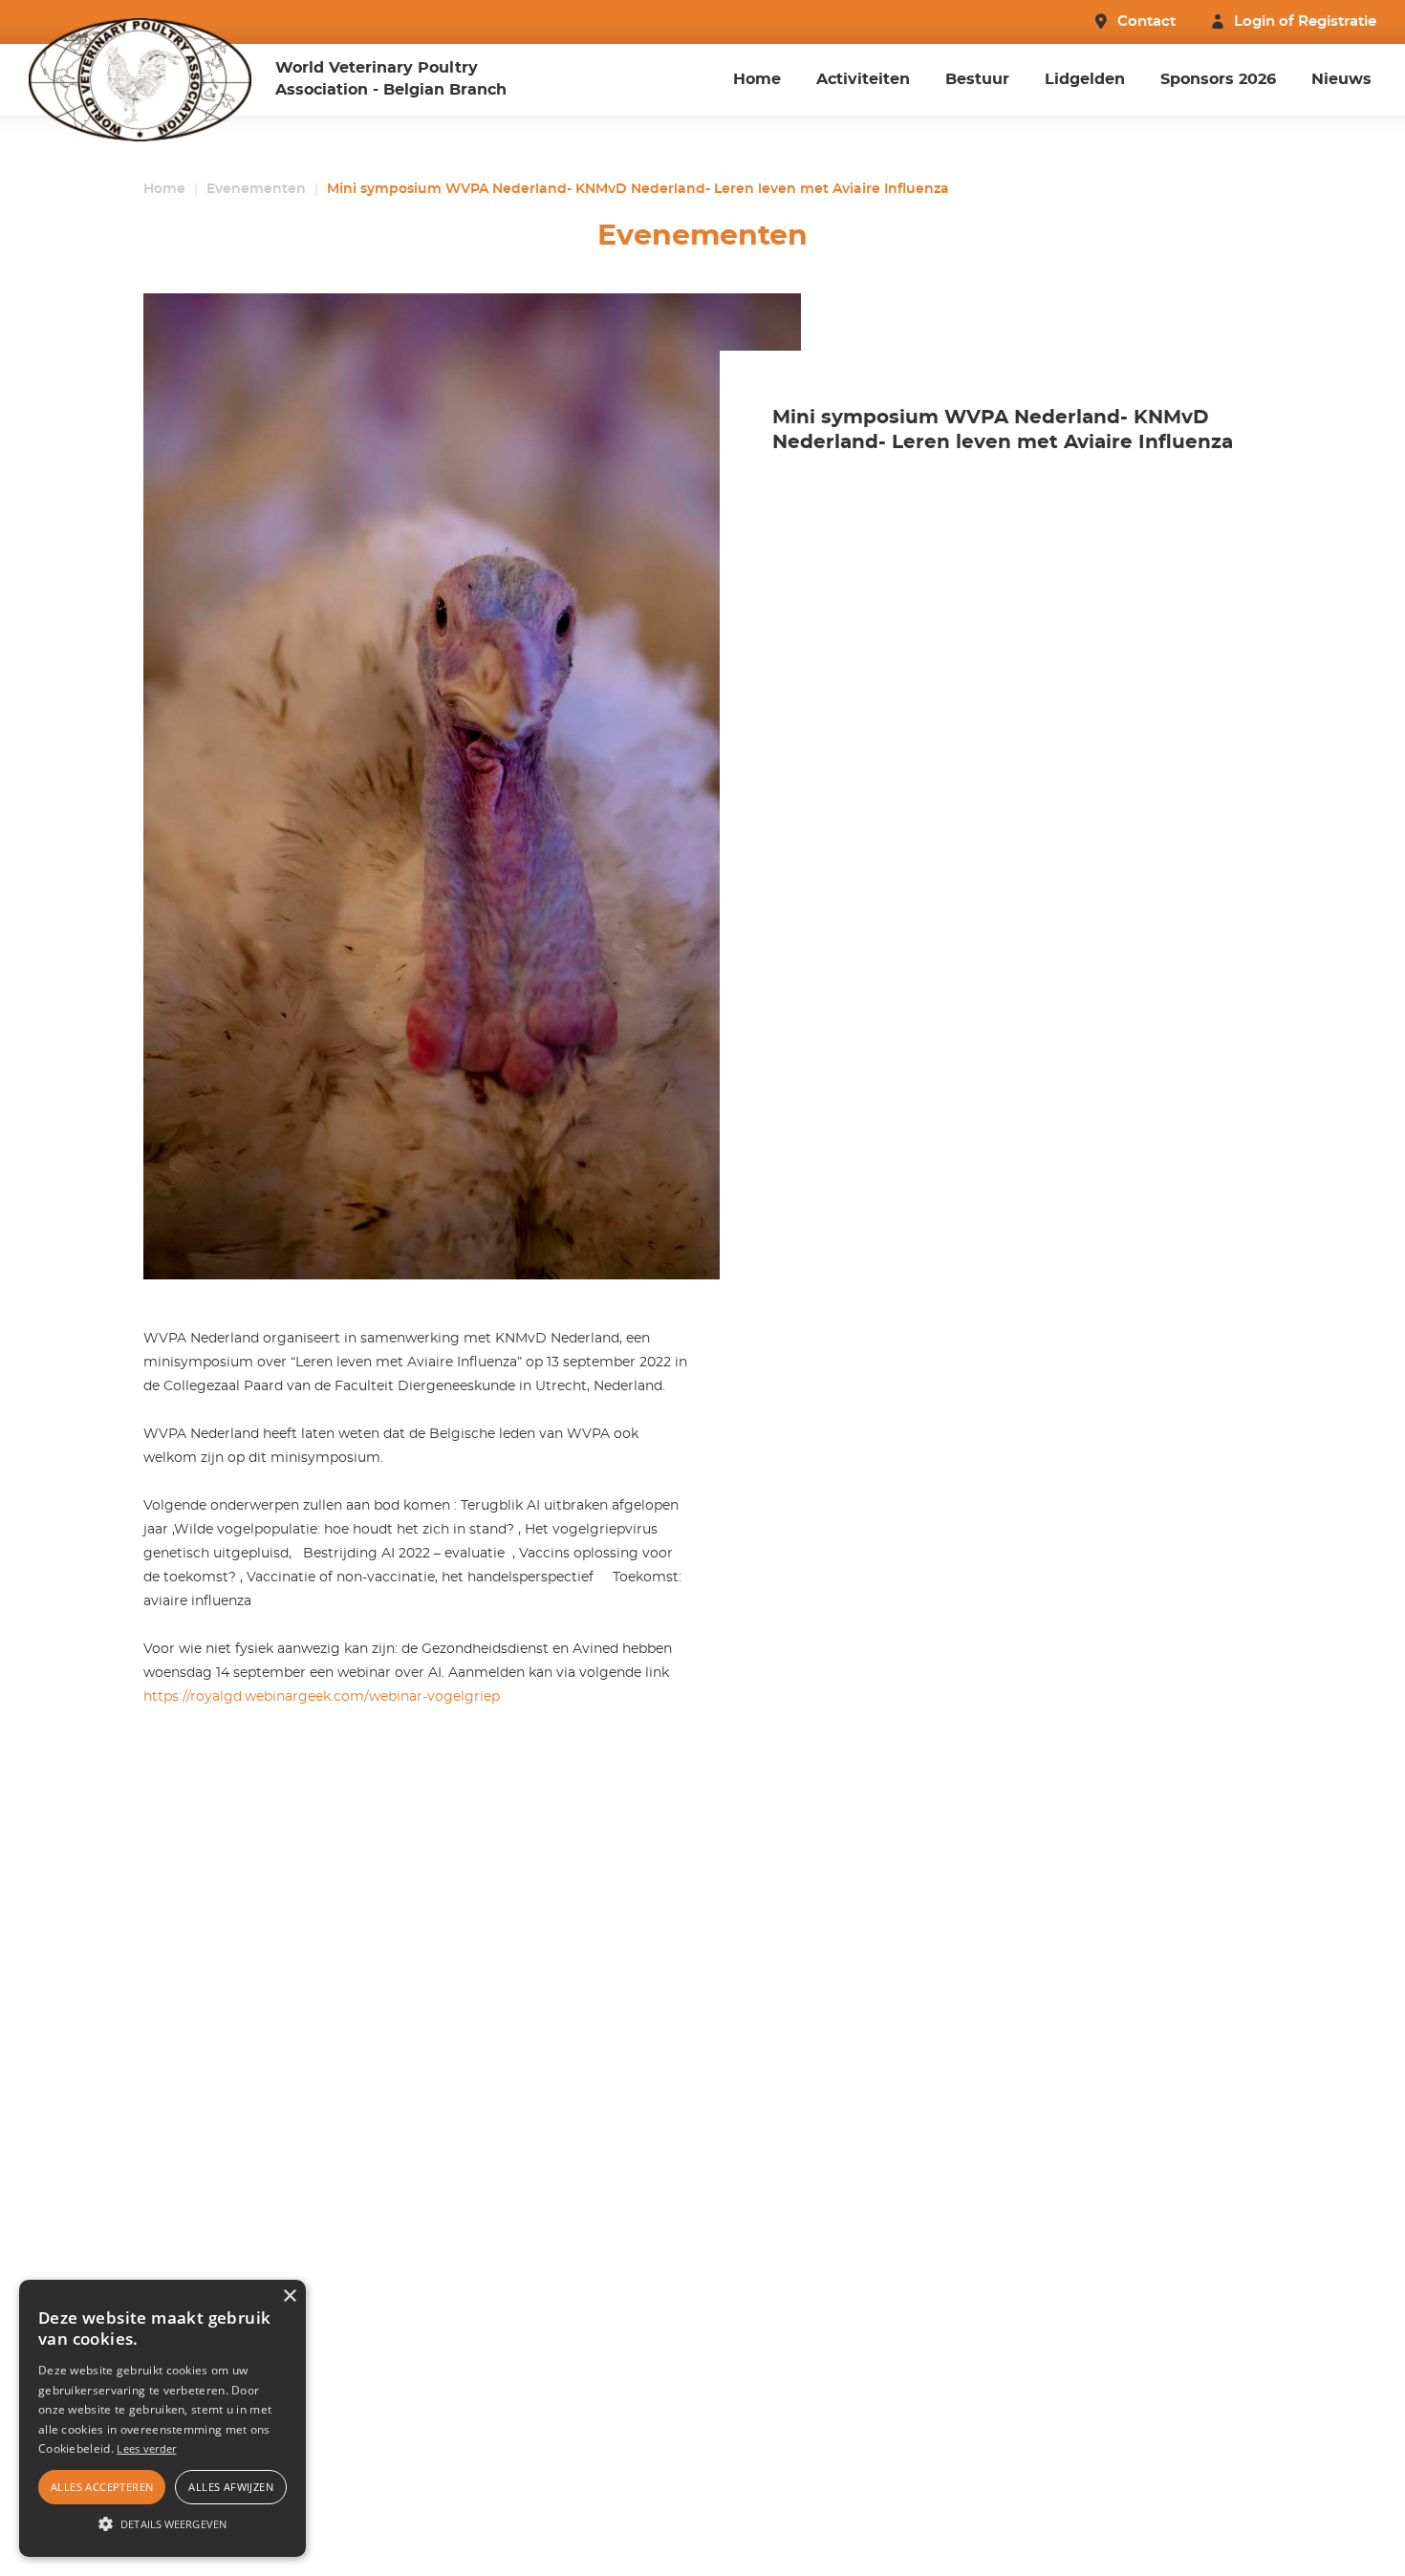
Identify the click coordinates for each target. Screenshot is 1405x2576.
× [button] (289, 2297)
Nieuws (1341, 79)
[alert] (162, 2418)
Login (1254, 21)
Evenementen (256, 189)
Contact (1146, 21)
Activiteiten (863, 79)
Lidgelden (1085, 79)
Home (757, 79)
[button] (162, 2523)
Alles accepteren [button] (102, 2487)
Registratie (1337, 21)
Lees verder (146, 2448)
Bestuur (977, 79)
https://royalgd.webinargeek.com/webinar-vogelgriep (322, 1697)
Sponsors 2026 (1218, 79)
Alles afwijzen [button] (231, 2487)
